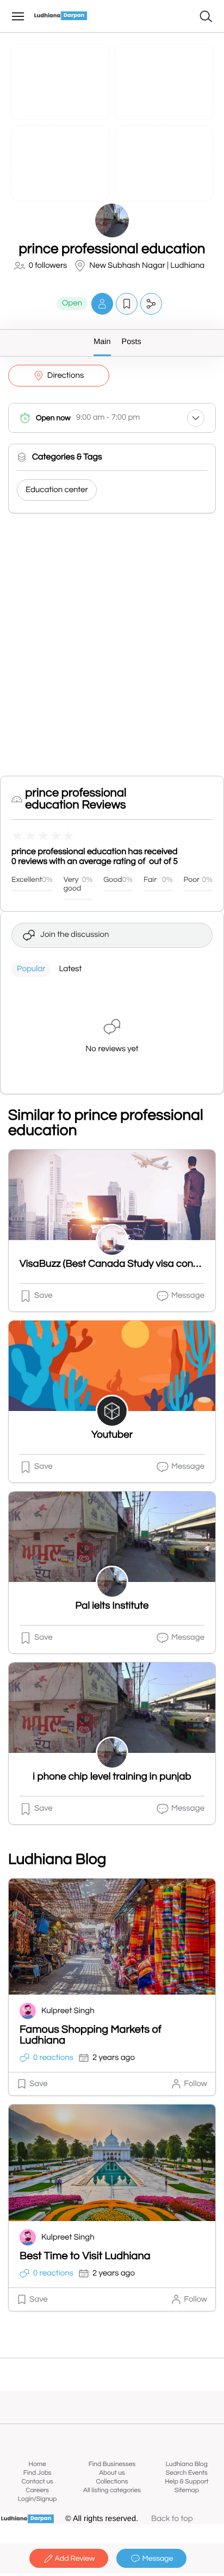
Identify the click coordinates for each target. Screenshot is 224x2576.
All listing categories (112, 2490)
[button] (102, 303)
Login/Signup (38, 2499)
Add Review (75, 2559)
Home (38, 2464)
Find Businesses (112, 2464)
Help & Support (186, 2482)
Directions (66, 376)
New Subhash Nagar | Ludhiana (147, 266)
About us (112, 2473)
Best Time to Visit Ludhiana (85, 2256)
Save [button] (43, 1296)
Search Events (187, 2473)
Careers (37, 2490)
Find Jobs (38, 2473)
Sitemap (187, 2490)
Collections (112, 2482)
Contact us (38, 2482)
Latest (70, 969)
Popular (31, 969)
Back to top (172, 2519)
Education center (57, 490)
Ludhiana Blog (187, 2464)
